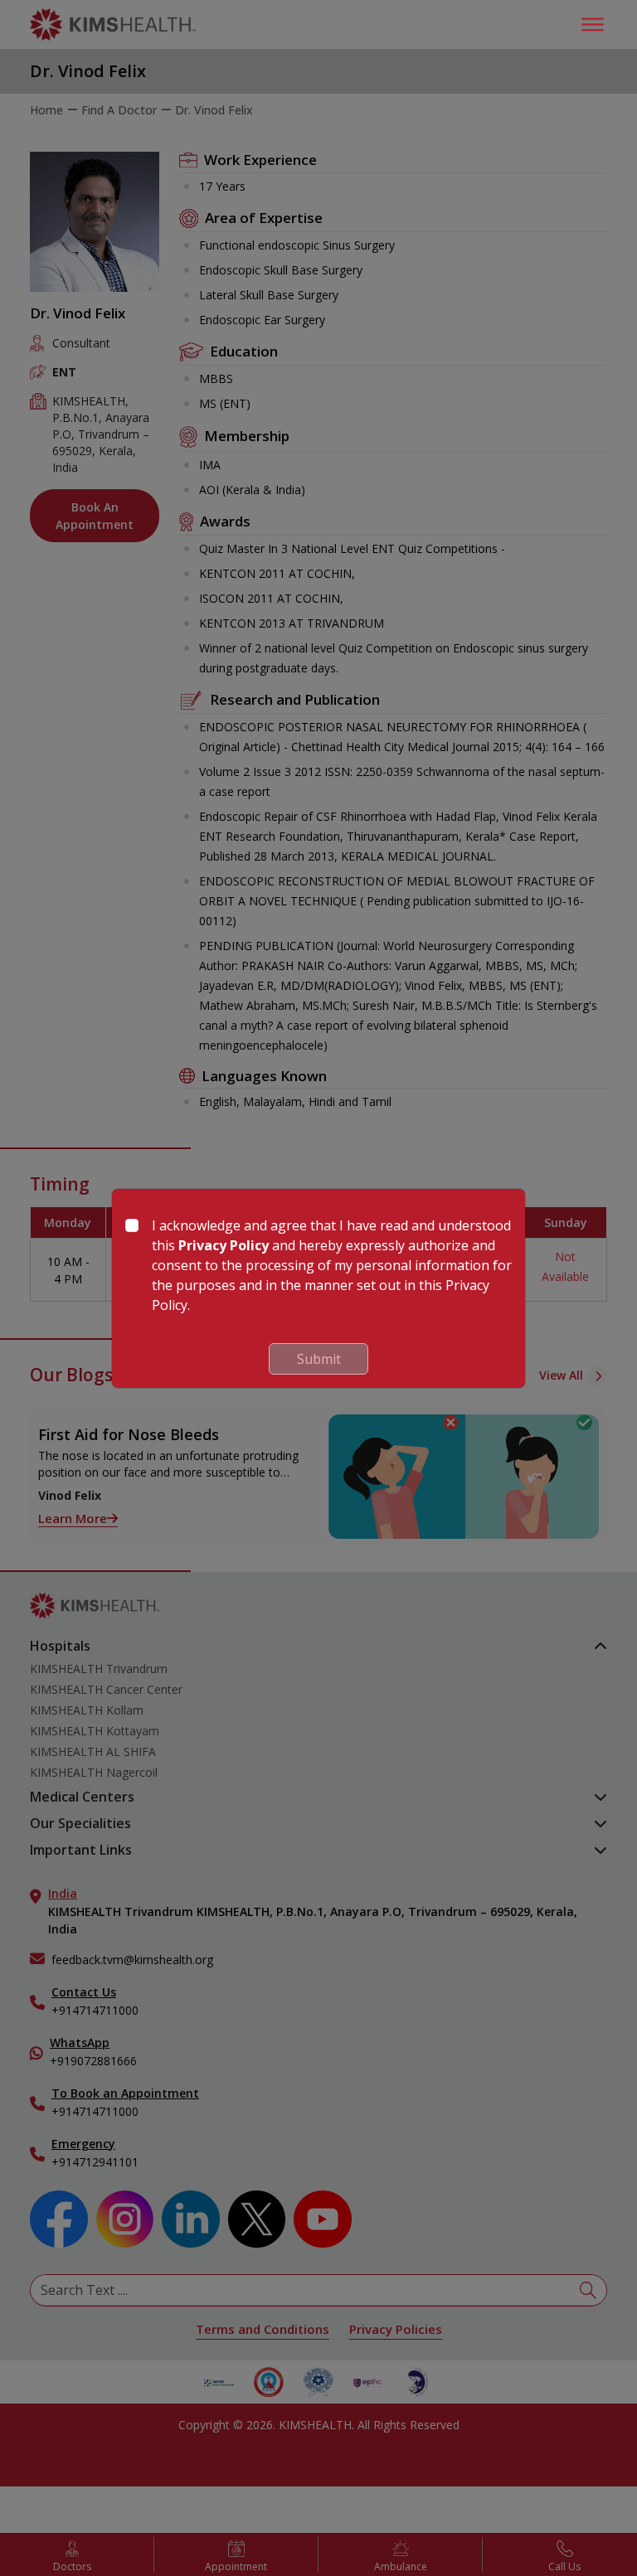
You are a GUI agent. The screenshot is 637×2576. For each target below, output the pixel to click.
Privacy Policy (224, 1245)
